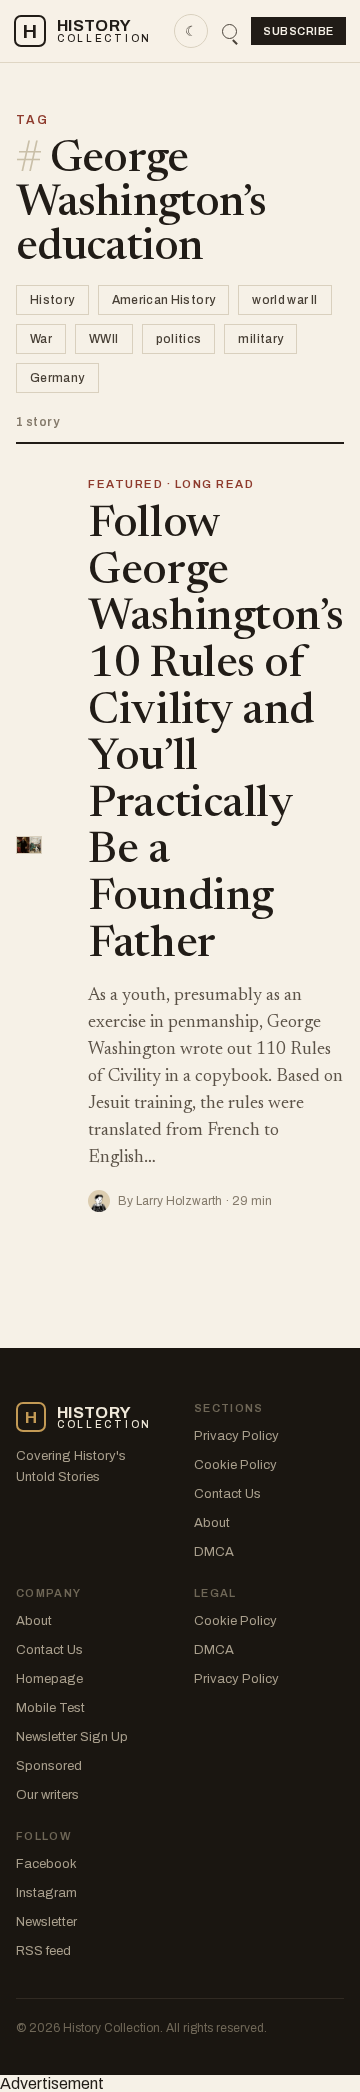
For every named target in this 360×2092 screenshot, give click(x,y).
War (41, 339)
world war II (284, 300)
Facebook (46, 1864)
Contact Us (227, 1494)
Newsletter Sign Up (72, 1737)
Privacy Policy (236, 1436)
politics (179, 339)
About (212, 1523)
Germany (57, 378)
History (52, 300)
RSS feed (43, 1951)
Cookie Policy (235, 1465)
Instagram (46, 1893)
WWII (103, 339)
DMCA (214, 1552)
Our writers (47, 1795)
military (260, 339)
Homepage (49, 1679)
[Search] (229, 31)
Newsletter (46, 1922)
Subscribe (298, 31)
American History (164, 300)
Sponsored (49, 1766)
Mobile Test (50, 1708)
